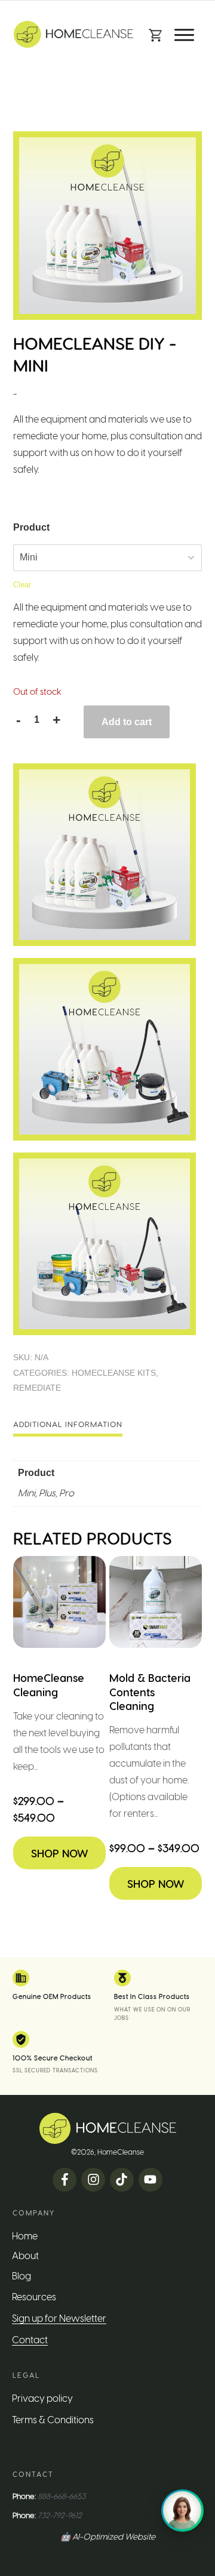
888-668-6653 (62, 2496)
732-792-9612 (60, 2515)
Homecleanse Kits (114, 1373)
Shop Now (59, 1853)
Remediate (37, 1388)
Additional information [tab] (68, 1424)
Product (31, 527)
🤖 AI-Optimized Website (108, 2537)
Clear (22, 585)
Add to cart (127, 722)
